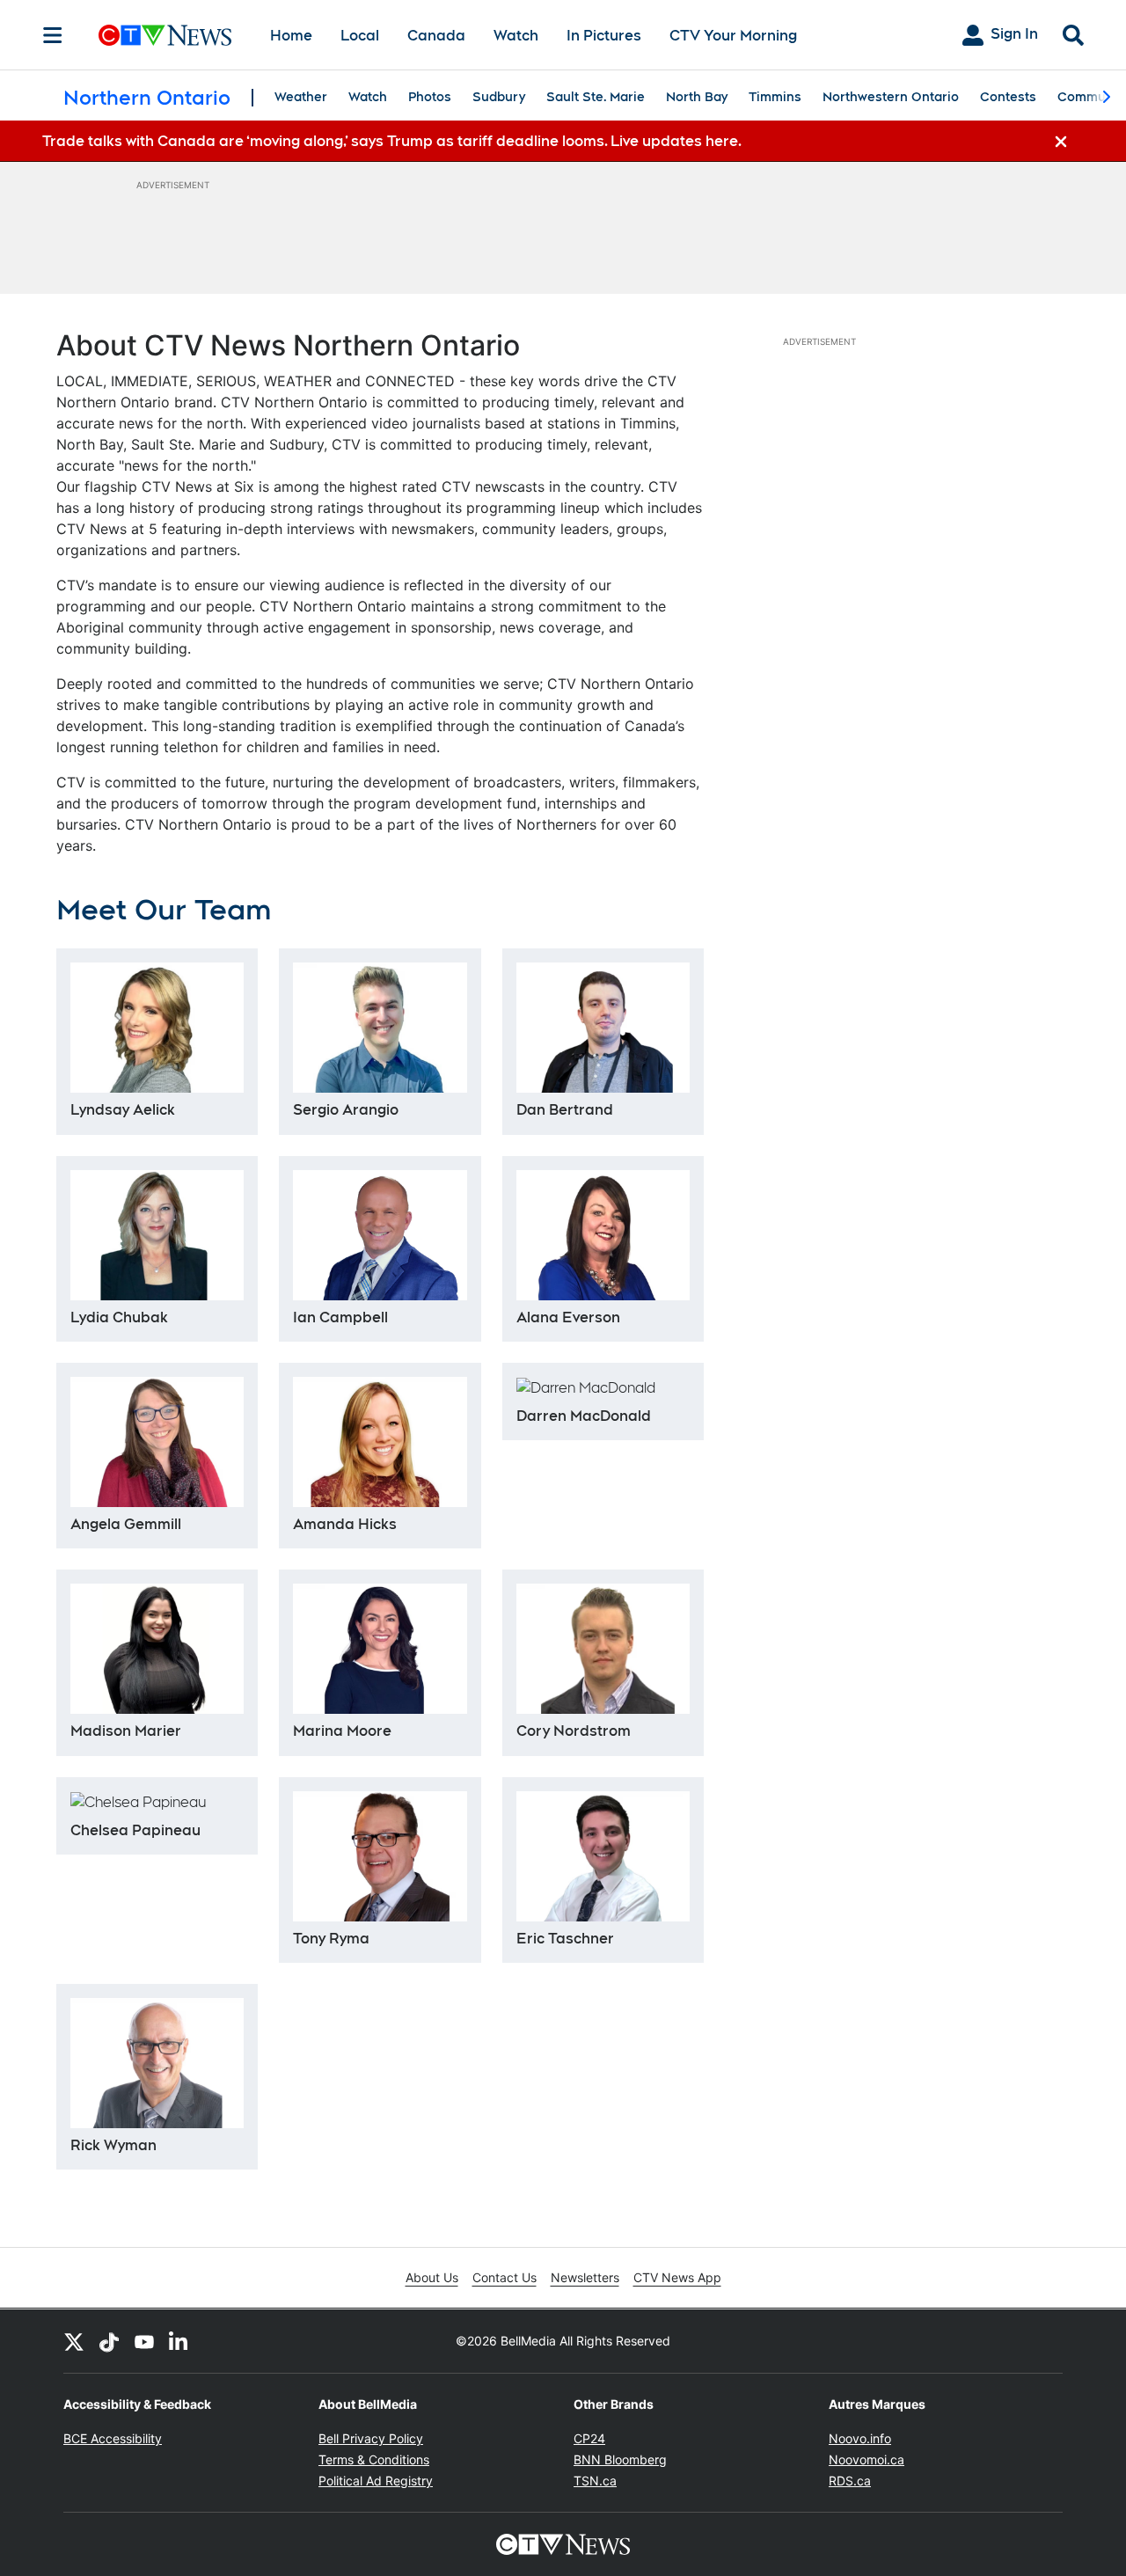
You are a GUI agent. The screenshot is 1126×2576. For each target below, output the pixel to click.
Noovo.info (860, 2438)
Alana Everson (568, 1317)
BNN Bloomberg (620, 2459)
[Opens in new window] (380, 1856)
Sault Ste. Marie (596, 97)
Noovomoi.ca (866, 2459)
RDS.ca (850, 2481)
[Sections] (53, 35)
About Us (432, 2277)
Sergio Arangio (346, 1110)
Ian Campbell (340, 1317)
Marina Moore (342, 1731)
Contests (1008, 97)
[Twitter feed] (74, 2341)
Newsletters (585, 2277)
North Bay (697, 97)
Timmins (775, 97)
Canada (436, 36)
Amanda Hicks (345, 1524)
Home (291, 36)
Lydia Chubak (119, 1317)
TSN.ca (595, 2481)
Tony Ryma (331, 1939)
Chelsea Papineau (135, 1830)
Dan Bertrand (565, 1110)
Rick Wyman (113, 2145)
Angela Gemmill (126, 1524)
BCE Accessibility (113, 2438)
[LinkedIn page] (179, 2341)
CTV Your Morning (733, 36)
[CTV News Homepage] (165, 35)
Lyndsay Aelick (123, 1110)
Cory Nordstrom (574, 1731)
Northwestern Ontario (891, 97)
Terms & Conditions (374, 2459)
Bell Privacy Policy (371, 2438)
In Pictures (604, 36)
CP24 (589, 2438)
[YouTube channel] (144, 2341)
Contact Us (505, 2277)
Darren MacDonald (584, 1416)
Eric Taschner (565, 1939)
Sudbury (499, 97)
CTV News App (677, 2277)
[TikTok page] (109, 2341)
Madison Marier (126, 1731)
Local (360, 36)
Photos (430, 97)
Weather (301, 97)
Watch (516, 36)
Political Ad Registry (376, 2481)
